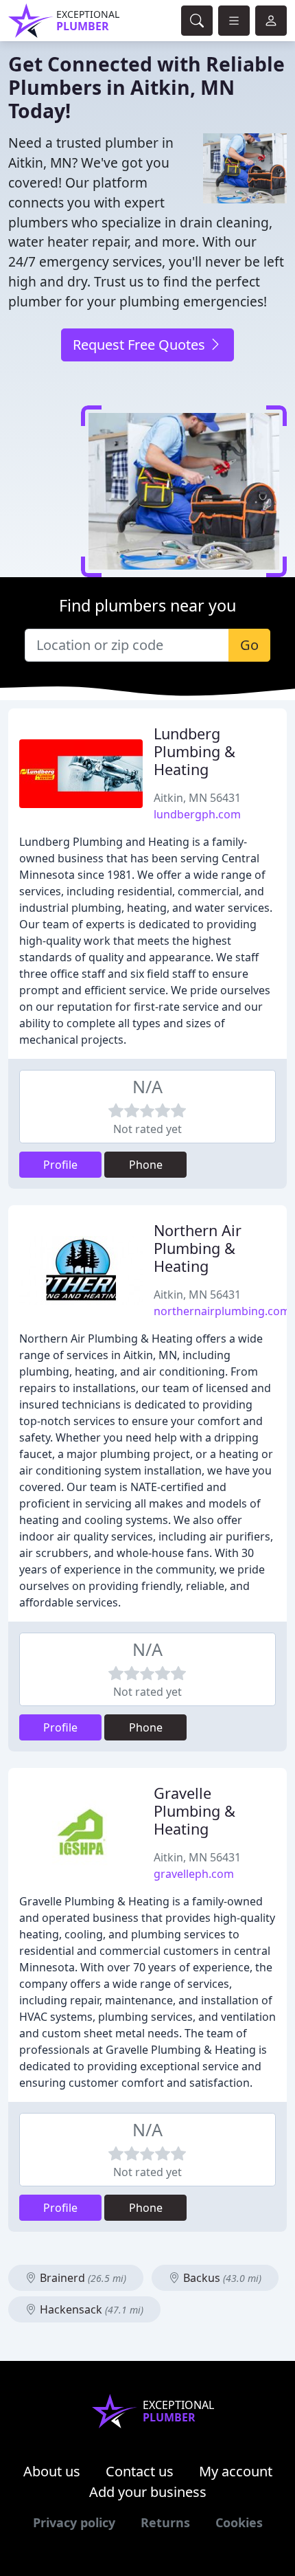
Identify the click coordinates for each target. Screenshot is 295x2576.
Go (249, 645)
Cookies (239, 2522)
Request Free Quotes (141, 345)
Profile (60, 1165)
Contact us (140, 2471)
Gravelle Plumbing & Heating (194, 1811)
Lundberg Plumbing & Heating (194, 751)
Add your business (148, 2492)
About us (52, 2471)
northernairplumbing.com (222, 1311)
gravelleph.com (194, 1874)
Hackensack (90, 2309)
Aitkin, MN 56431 (197, 798)
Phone (146, 1165)
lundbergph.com (197, 814)
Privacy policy (74, 2522)
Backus (221, 2278)
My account (236, 2471)
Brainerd (82, 2278)
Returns (165, 2522)
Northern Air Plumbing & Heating (198, 1248)
